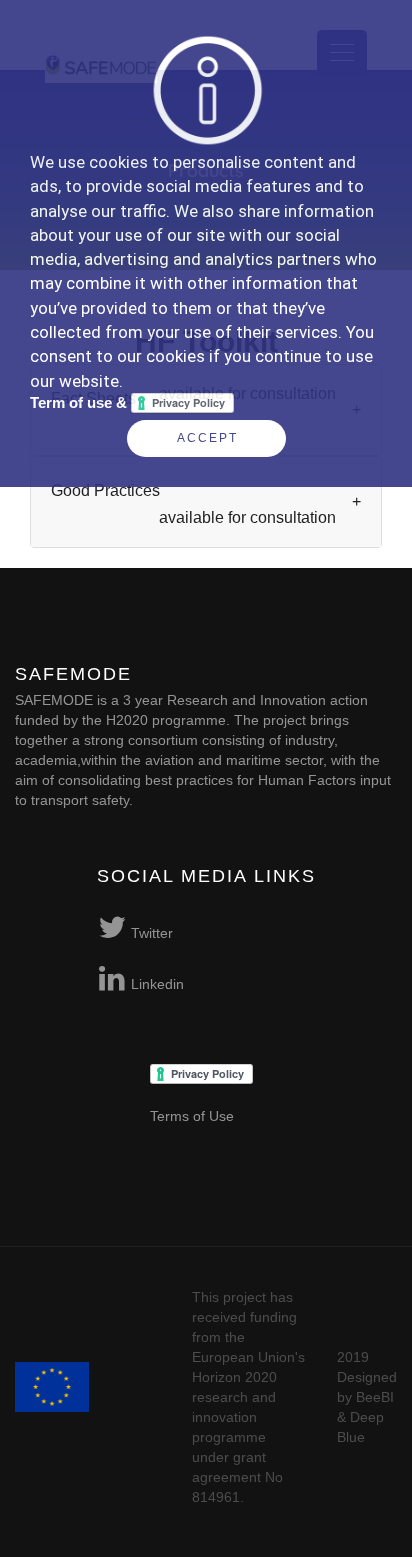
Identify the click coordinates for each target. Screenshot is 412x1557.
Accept (207, 438)
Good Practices (193, 504)
